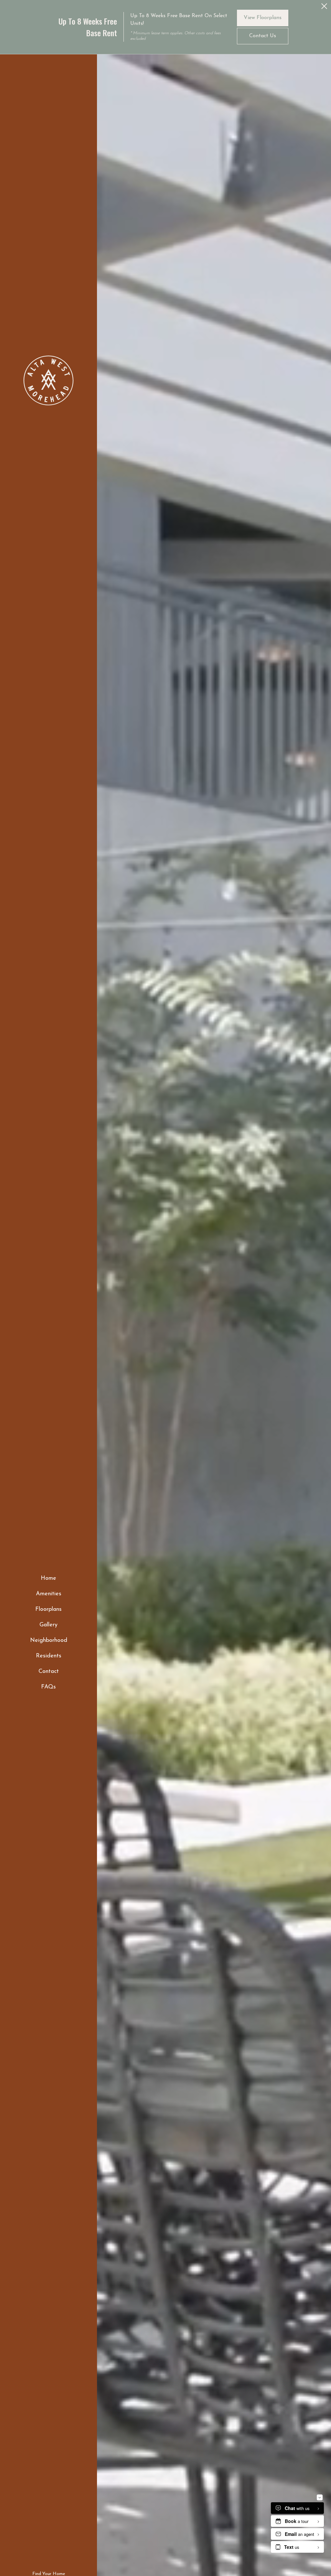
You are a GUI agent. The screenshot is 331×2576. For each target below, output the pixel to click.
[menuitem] (49, 1579)
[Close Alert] (324, 8)
